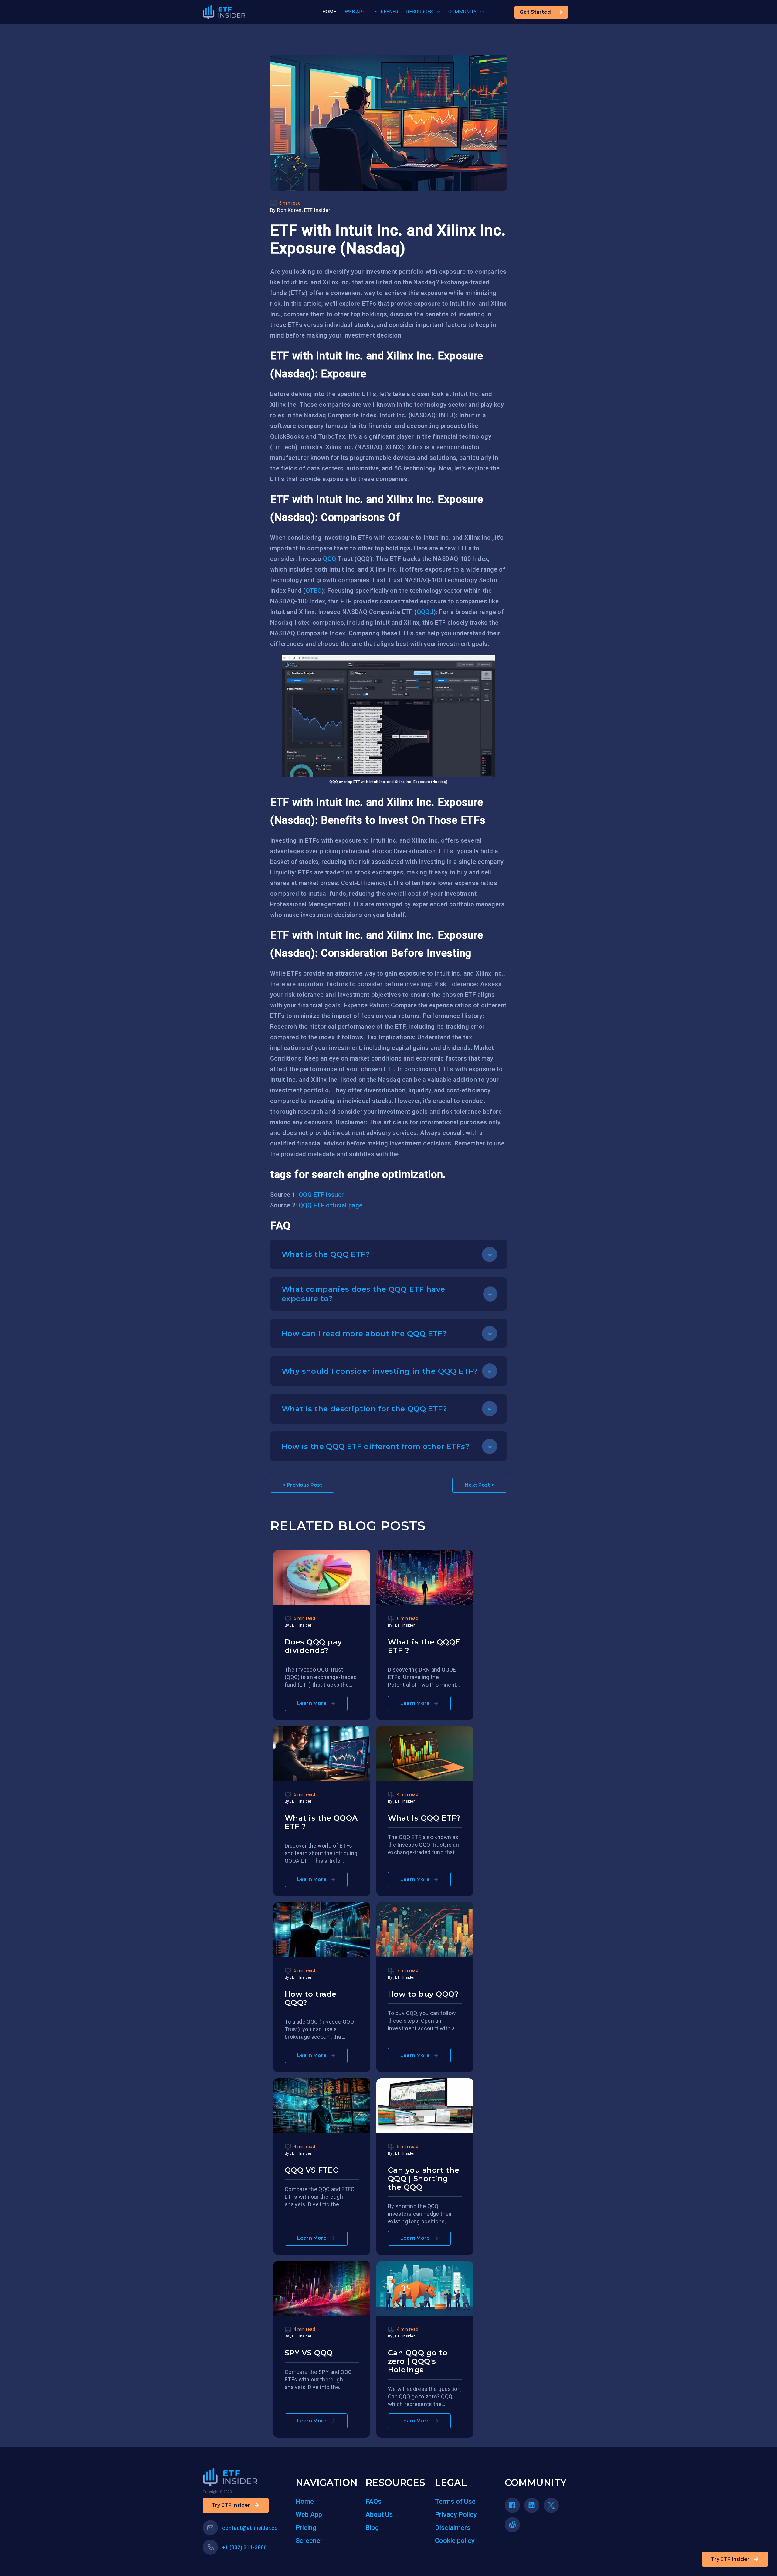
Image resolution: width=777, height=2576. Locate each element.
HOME (329, 12)
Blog (372, 2528)
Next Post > (480, 1485)
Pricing (306, 2528)
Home (305, 2501)
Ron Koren (289, 210)
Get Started (535, 12)
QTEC (314, 591)
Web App (309, 2515)
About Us (379, 2515)
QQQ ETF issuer (321, 1195)
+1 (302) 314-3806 (244, 2547)
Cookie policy (455, 2541)
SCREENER (386, 12)
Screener (309, 2541)
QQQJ (425, 612)
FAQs (373, 2501)
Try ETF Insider (730, 2559)
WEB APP (355, 12)
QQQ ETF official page (331, 1205)
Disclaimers (453, 2528)
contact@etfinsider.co (250, 2528)
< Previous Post (302, 1485)
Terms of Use (455, 2501)
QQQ (329, 559)
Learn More (312, 1703)
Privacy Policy (456, 2515)
